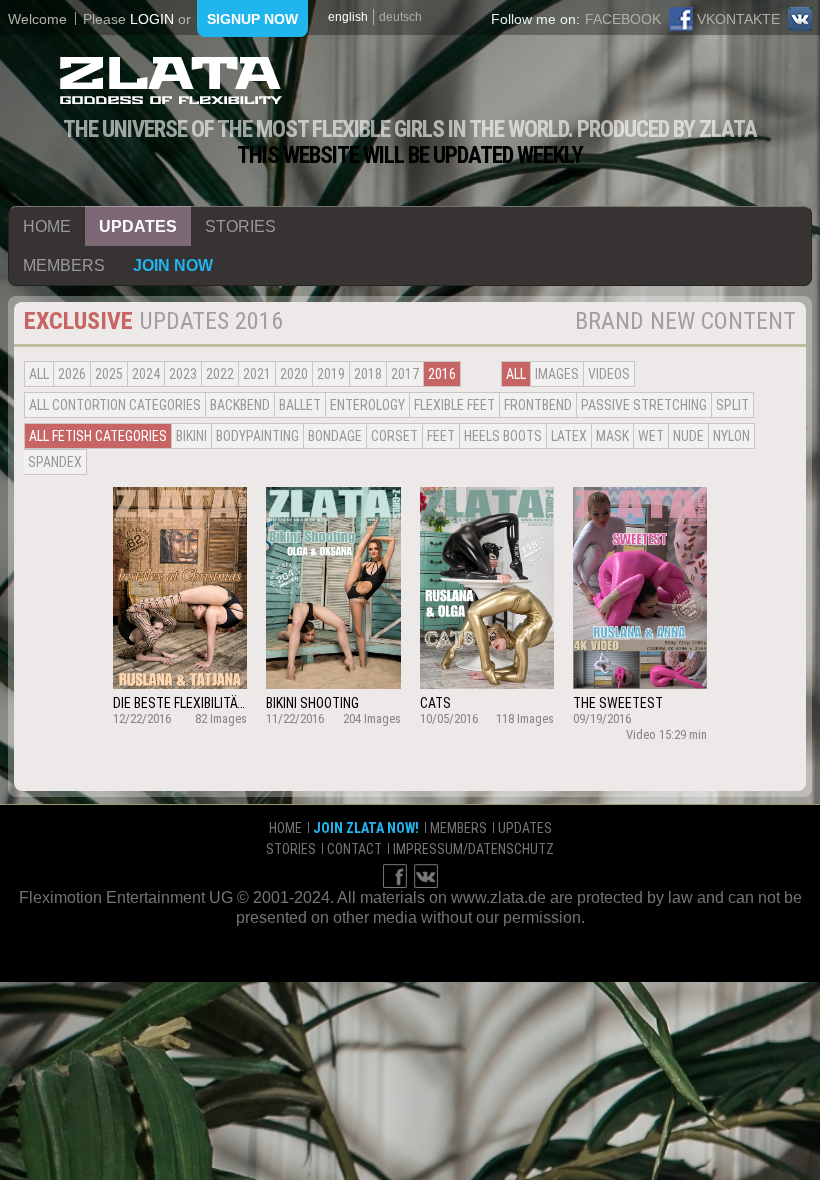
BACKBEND (240, 405)
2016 (442, 374)
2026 (72, 374)
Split (732, 405)
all (39, 374)
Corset (394, 436)
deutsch (400, 17)
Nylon (731, 436)
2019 (331, 374)
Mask (612, 436)
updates (138, 226)
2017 (405, 374)
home (47, 226)
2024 (146, 374)
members (64, 265)
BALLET (300, 405)
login (152, 19)
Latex (569, 436)
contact (354, 849)
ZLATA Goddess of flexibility (171, 80)
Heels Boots (503, 436)
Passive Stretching (644, 405)
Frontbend (538, 405)
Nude (688, 436)
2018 (368, 374)
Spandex (55, 462)
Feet (441, 436)
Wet (651, 436)
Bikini (191, 436)
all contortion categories (115, 405)
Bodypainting (257, 436)
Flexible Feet (454, 405)
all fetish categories (98, 436)
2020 (294, 374)
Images (557, 374)
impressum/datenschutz (473, 849)
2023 (183, 374)
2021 (257, 374)
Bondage (335, 436)
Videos (609, 374)
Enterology (367, 405)
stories (240, 226)
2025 (109, 374)
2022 (220, 374)
